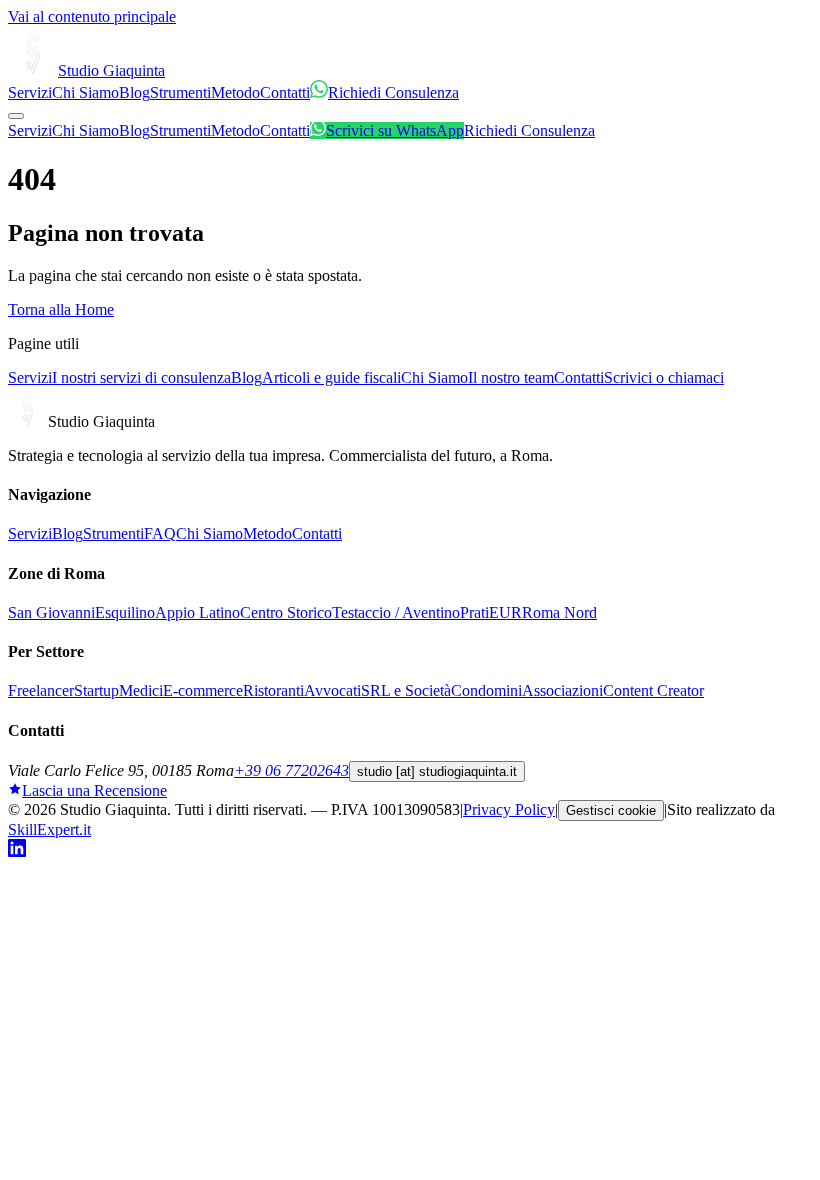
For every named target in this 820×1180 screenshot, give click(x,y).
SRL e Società (406, 690)
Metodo (235, 92)
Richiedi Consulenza (393, 92)
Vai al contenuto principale (92, 16)
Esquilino (125, 612)
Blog (134, 92)
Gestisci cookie (611, 810)
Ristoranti (273, 690)
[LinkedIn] (17, 851)
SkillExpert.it (49, 829)
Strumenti (180, 92)
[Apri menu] (16, 116)
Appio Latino (197, 612)
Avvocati (332, 690)
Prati (474, 612)
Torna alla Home (61, 309)
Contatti (285, 92)
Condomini (486, 690)
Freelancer (41, 690)
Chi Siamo (85, 92)
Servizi (30, 92)
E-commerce (203, 690)
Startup (96, 690)
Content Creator (653, 690)
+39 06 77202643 (291, 770)
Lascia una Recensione (94, 790)
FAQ (160, 533)
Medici (141, 690)
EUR (505, 612)
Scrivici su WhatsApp (395, 130)
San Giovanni (51, 612)
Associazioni (562, 690)
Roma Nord (559, 612)
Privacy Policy (509, 809)
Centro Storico (286, 612)
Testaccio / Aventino (396, 612)
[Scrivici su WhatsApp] (319, 92)
